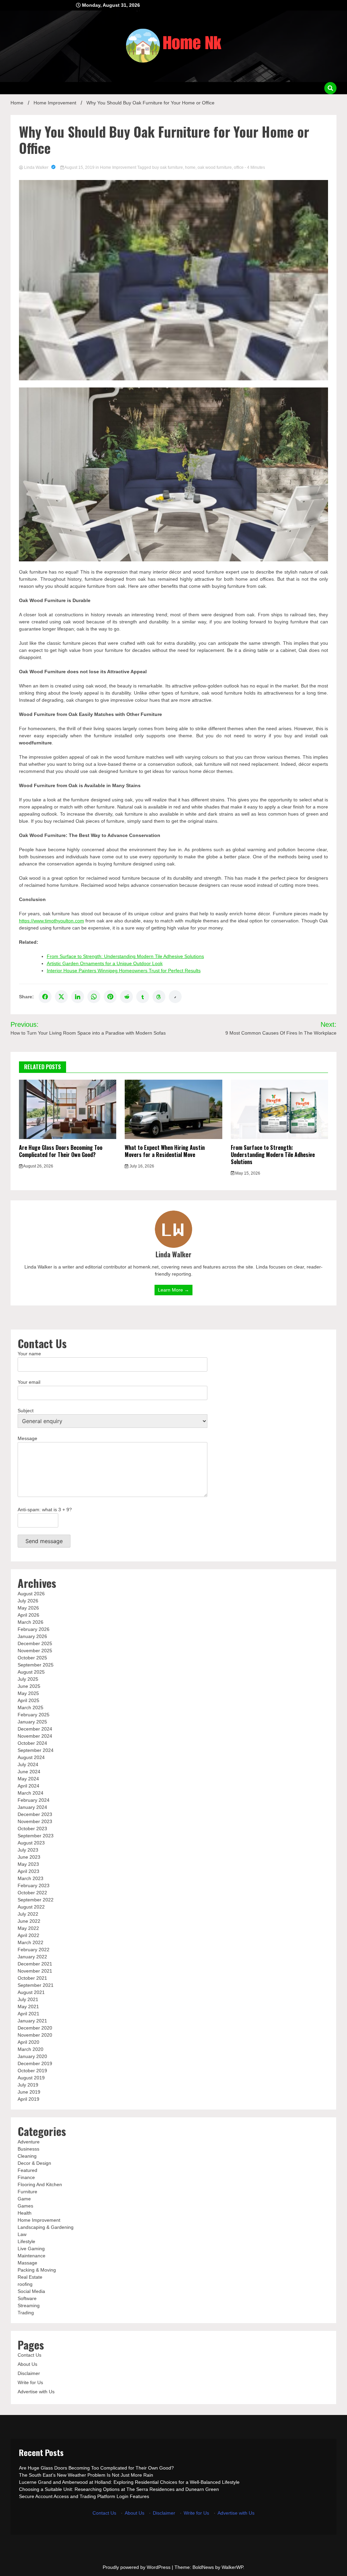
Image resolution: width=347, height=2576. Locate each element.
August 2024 (31, 1757)
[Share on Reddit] (126, 997)
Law (22, 2234)
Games (25, 2206)
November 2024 (35, 1736)
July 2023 (28, 1850)
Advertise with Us (36, 2392)
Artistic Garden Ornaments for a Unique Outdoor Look (105, 963)
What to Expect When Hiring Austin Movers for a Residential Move (165, 1151)
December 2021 (35, 1964)
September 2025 (36, 1665)
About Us (27, 2364)
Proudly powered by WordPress (137, 2567)
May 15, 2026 (247, 1173)
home (190, 167)
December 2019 (35, 2063)
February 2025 (34, 1715)
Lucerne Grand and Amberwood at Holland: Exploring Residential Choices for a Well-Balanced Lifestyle (129, 2482)
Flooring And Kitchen (40, 2184)
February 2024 (34, 1800)
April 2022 (28, 1935)
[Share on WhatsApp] (94, 997)
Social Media (31, 2291)
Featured (27, 2170)
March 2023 (30, 1878)
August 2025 (31, 1672)
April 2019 (28, 2099)
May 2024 (28, 1779)
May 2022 (28, 1928)
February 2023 (34, 1885)
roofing (25, 2284)
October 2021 (32, 1978)
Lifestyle (26, 2241)
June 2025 (29, 1686)
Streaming (29, 2305)
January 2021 (32, 2021)
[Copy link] (175, 997)
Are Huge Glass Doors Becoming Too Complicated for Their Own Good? (61, 1151)
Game (24, 2199)
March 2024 (30, 1793)
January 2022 (32, 1957)
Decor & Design (34, 2163)
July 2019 (28, 2085)
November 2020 (35, 2035)
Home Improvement (118, 167)
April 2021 (28, 2014)
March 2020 (30, 2049)
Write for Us (30, 2382)
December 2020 (35, 2028)
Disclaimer (29, 2373)
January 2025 (32, 1722)
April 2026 (28, 1615)
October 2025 (32, 1658)
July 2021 (28, 1999)
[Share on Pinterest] (110, 997)
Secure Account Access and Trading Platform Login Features (84, 2496)
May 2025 (28, 1693)
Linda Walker (36, 167)
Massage (27, 2263)
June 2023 (29, 1857)
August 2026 (31, 1594)
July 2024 (28, 1764)
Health (25, 2213)
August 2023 (31, 1843)
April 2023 (28, 1871)
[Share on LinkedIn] (78, 997)
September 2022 (36, 1900)
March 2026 (30, 1622)
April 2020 (28, 2042)
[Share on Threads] (159, 997)
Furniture (27, 2192)
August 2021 (31, 1992)
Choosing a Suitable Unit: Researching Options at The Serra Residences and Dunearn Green (119, 2489)
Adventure (29, 2142)
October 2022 (32, 1893)
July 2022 (28, 1914)
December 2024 (35, 1729)
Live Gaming (31, 2249)
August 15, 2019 (80, 167)
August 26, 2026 (38, 1166)
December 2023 (35, 1814)
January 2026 (32, 1636)
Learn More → (173, 1290)
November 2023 (35, 1821)
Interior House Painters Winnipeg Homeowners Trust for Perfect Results (124, 971)
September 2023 (36, 1836)
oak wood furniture (215, 167)
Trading (26, 2313)
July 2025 (28, 1679)
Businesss (28, 2149)
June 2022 (29, 1921)
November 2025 (35, 1651)
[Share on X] (61, 997)
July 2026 (28, 1601)
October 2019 (32, 2071)
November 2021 (35, 1971)
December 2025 (35, 1643)
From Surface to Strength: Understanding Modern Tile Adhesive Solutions (125, 956)
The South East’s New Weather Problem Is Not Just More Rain (86, 2475)
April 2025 (28, 1700)
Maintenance (32, 2256)
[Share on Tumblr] (143, 997)
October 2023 (32, 1829)
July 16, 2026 (141, 1166)
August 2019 (31, 2078)
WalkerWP (232, 2567)
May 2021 (28, 2006)
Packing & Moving (37, 2270)
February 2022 (34, 1950)
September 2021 (36, 1985)
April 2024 (28, 1786)
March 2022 (30, 1942)
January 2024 (32, 1807)
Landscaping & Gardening (46, 2227)
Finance (26, 2177)
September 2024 (36, 1750)
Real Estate (30, 2277)
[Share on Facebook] (45, 997)
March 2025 (30, 1708)
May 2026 (28, 1608)
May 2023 (28, 1864)
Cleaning (27, 2156)
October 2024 (32, 1743)
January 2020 (32, 2056)
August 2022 (31, 1907)
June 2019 (29, 2092)
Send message (44, 1541)
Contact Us (29, 2355)
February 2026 (34, 1629)
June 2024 (29, 1772)
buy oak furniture (168, 167)
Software (27, 2298)
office (239, 167)
